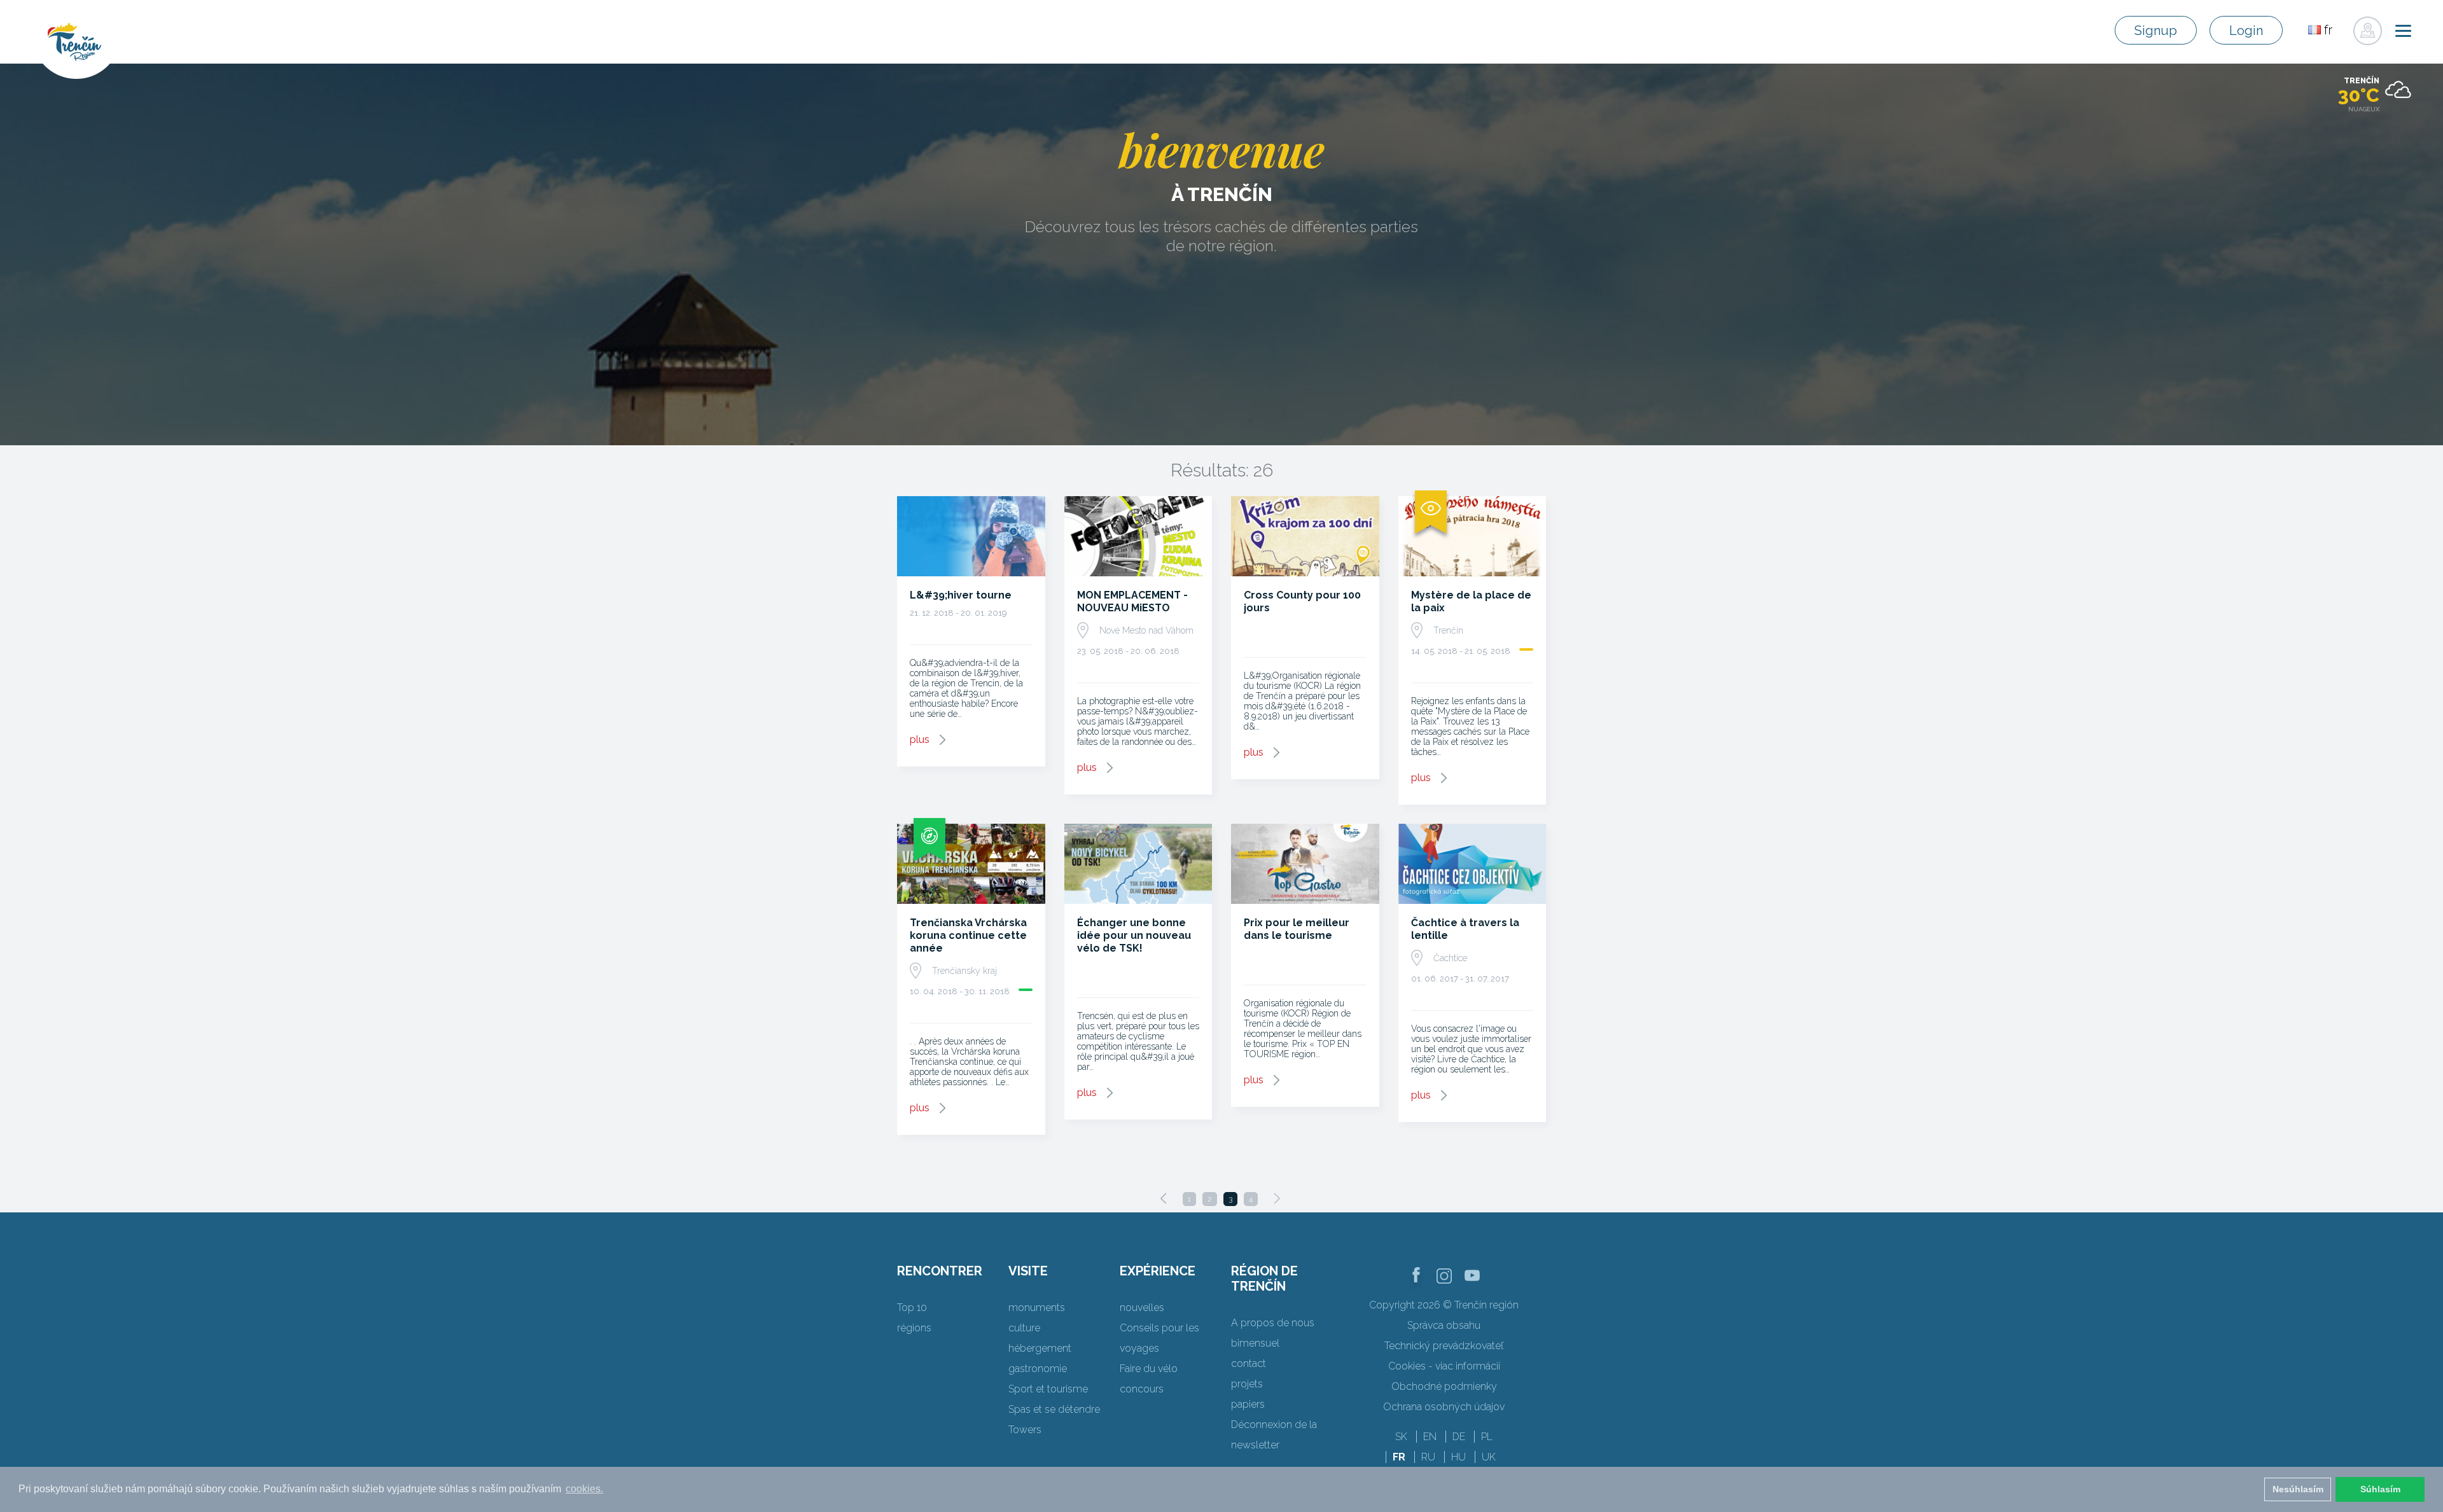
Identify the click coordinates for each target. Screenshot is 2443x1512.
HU (1458, 1457)
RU (1428, 1457)
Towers (1025, 1430)
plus (920, 739)
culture (1024, 1328)
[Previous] (1164, 1198)
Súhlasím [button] (2380, 1489)
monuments (1037, 1307)
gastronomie (1038, 1369)
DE (1459, 1437)
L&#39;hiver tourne (961, 595)
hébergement (1040, 1348)
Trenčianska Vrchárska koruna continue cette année (968, 935)
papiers (1248, 1404)
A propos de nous (1273, 1323)
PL (1487, 1437)
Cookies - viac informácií (1444, 1366)
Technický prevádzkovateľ (1444, 1346)
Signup (2156, 31)
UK (1489, 1457)
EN (1430, 1437)
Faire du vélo (1149, 1369)
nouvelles (1142, 1307)
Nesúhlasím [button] (2298, 1489)
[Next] (1277, 1198)
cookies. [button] (584, 1489)
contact (1249, 1363)
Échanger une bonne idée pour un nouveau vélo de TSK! (1134, 935)
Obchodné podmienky (1444, 1386)
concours (1142, 1389)
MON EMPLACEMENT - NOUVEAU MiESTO (1132, 601)
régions (914, 1328)
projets (1247, 1384)
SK (1401, 1437)
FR (1399, 1457)
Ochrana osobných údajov (1444, 1407)
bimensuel (1255, 1343)
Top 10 (912, 1307)
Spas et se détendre (1054, 1409)
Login (2246, 31)
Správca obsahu (1444, 1325)
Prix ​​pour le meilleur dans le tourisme (1297, 929)
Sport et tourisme (1048, 1389)
